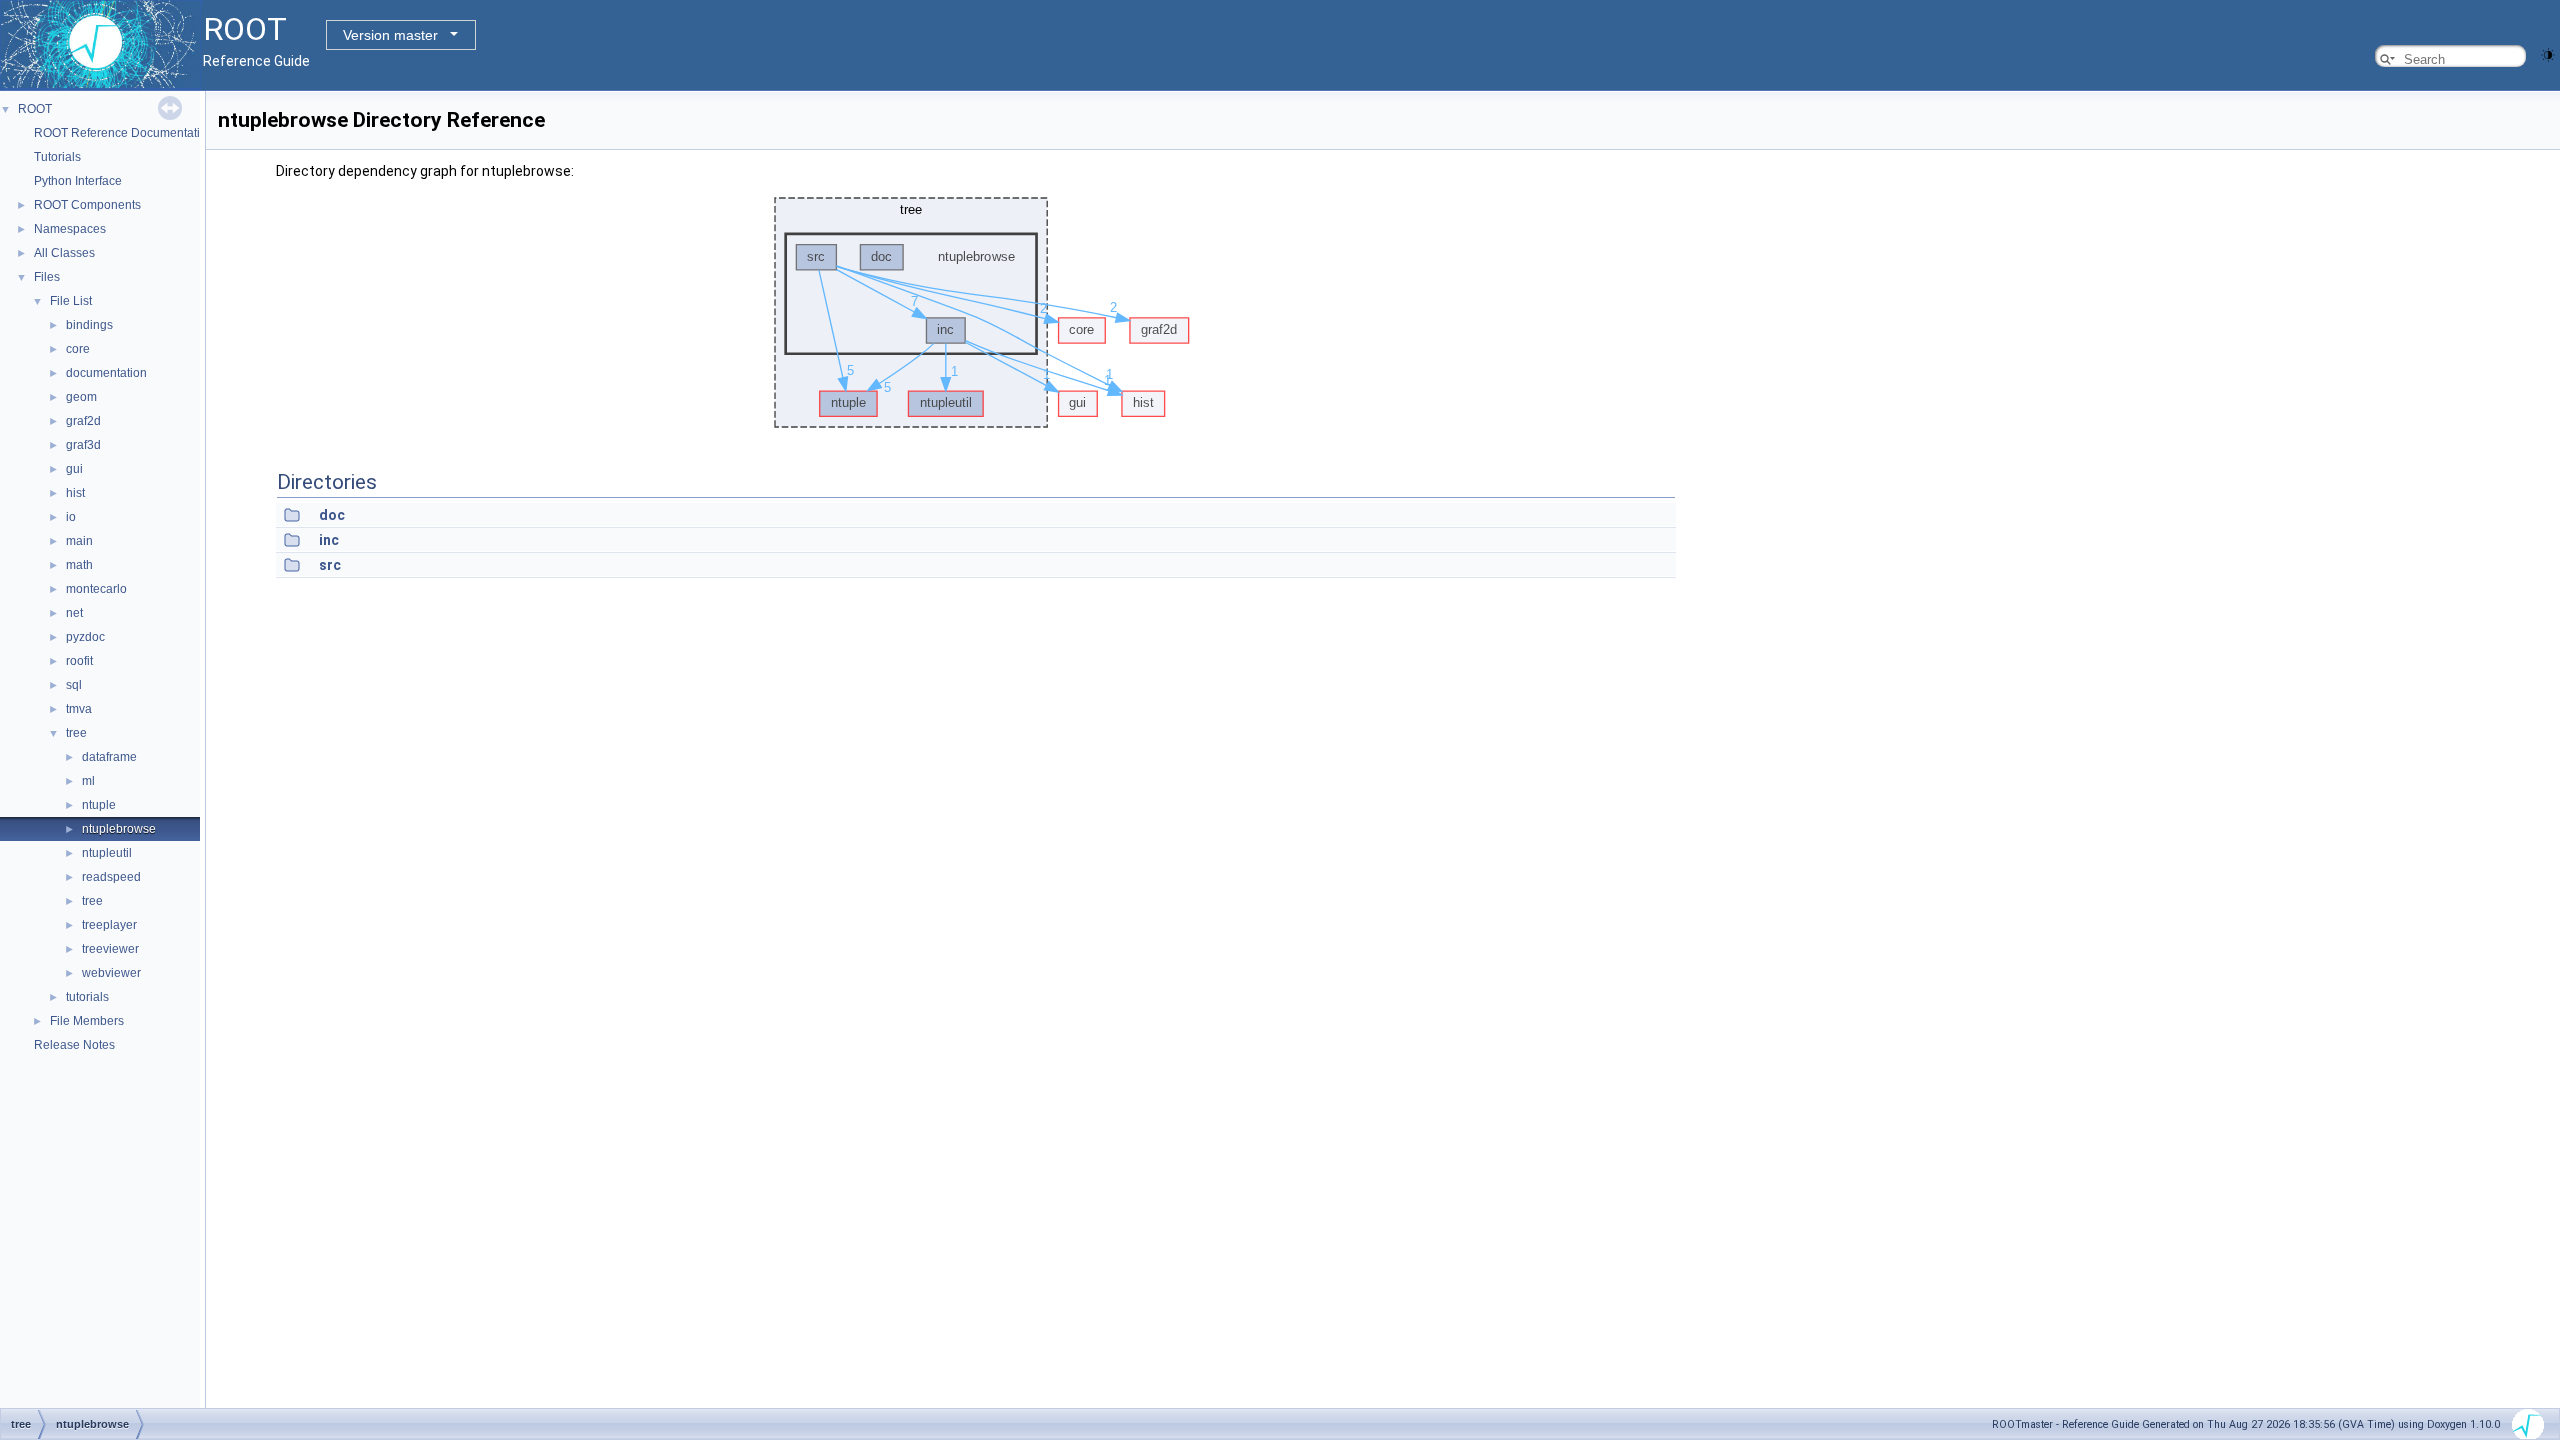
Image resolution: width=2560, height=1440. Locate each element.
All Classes (64, 253)
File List (71, 301)
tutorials (87, 997)
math (79, 565)
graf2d (83, 421)
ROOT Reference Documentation (124, 133)
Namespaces (70, 229)
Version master (390, 35)
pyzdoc (85, 637)
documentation (106, 373)
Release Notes (74, 1045)
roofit (79, 661)
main (79, 541)
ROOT (35, 109)
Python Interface (78, 181)
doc (332, 515)
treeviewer (110, 949)
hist (75, 493)
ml (88, 781)
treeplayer (109, 925)
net (74, 613)
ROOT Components (87, 205)
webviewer (111, 973)
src (330, 565)
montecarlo (96, 589)
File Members (87, 1021)
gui (74, 469)
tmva (79, 709)
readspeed (111, 877)
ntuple (99, 805)
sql (74, 685)
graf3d (83, 445)
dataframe (109, 757)
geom (81, 397)
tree (76, 733)
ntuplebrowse (119, 829)
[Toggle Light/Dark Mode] (2548, 53)
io (71, 517)
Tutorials (57, 157)
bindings (89, 325)
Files (47, 277)
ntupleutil (107, 853)
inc (329, 540)
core (78, 349)
